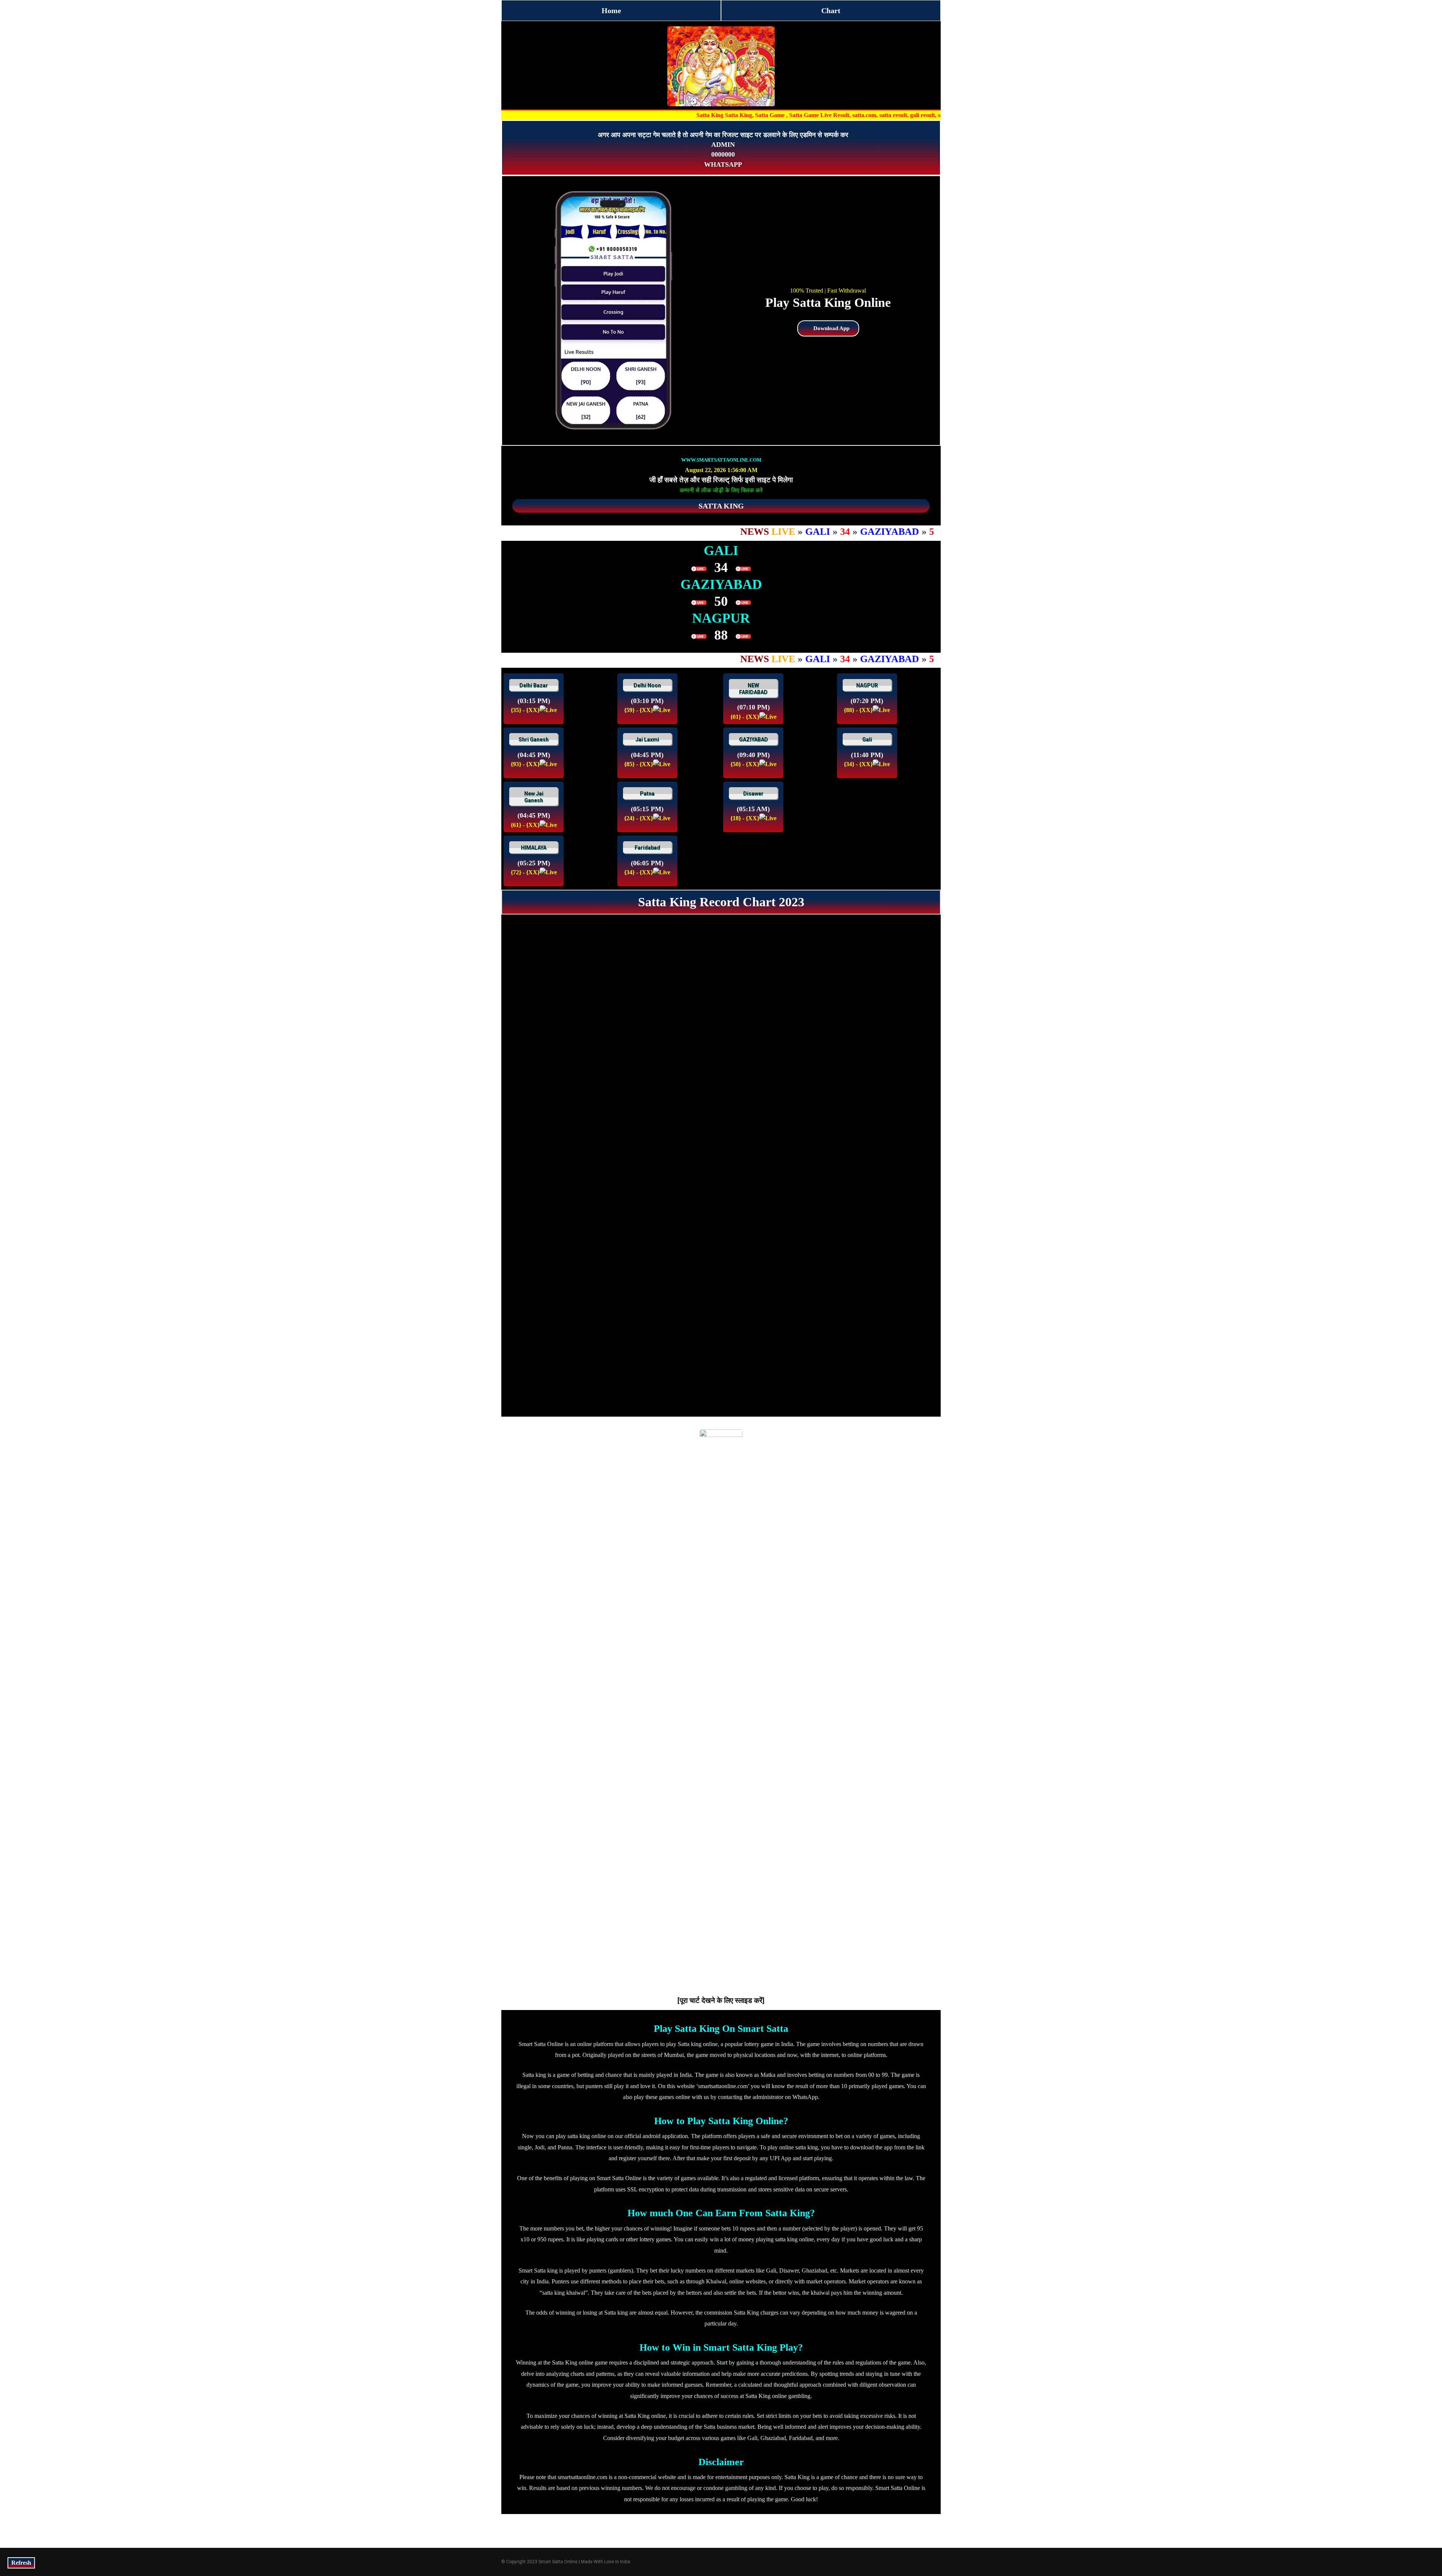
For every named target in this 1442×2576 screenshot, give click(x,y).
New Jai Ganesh (534, 797)
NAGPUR (867, 685)
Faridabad (647, 848)
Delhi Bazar (534, 685)
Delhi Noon (647, 685)
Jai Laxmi (647, 739)
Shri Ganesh (534, 739)
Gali (867, 739)
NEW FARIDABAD (753, 689)
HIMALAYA (534, 848)
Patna (647, 794)
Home (611, 11)
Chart (831, 11)
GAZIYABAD (753, 739)
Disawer (753, 794)
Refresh (21, 2563)
